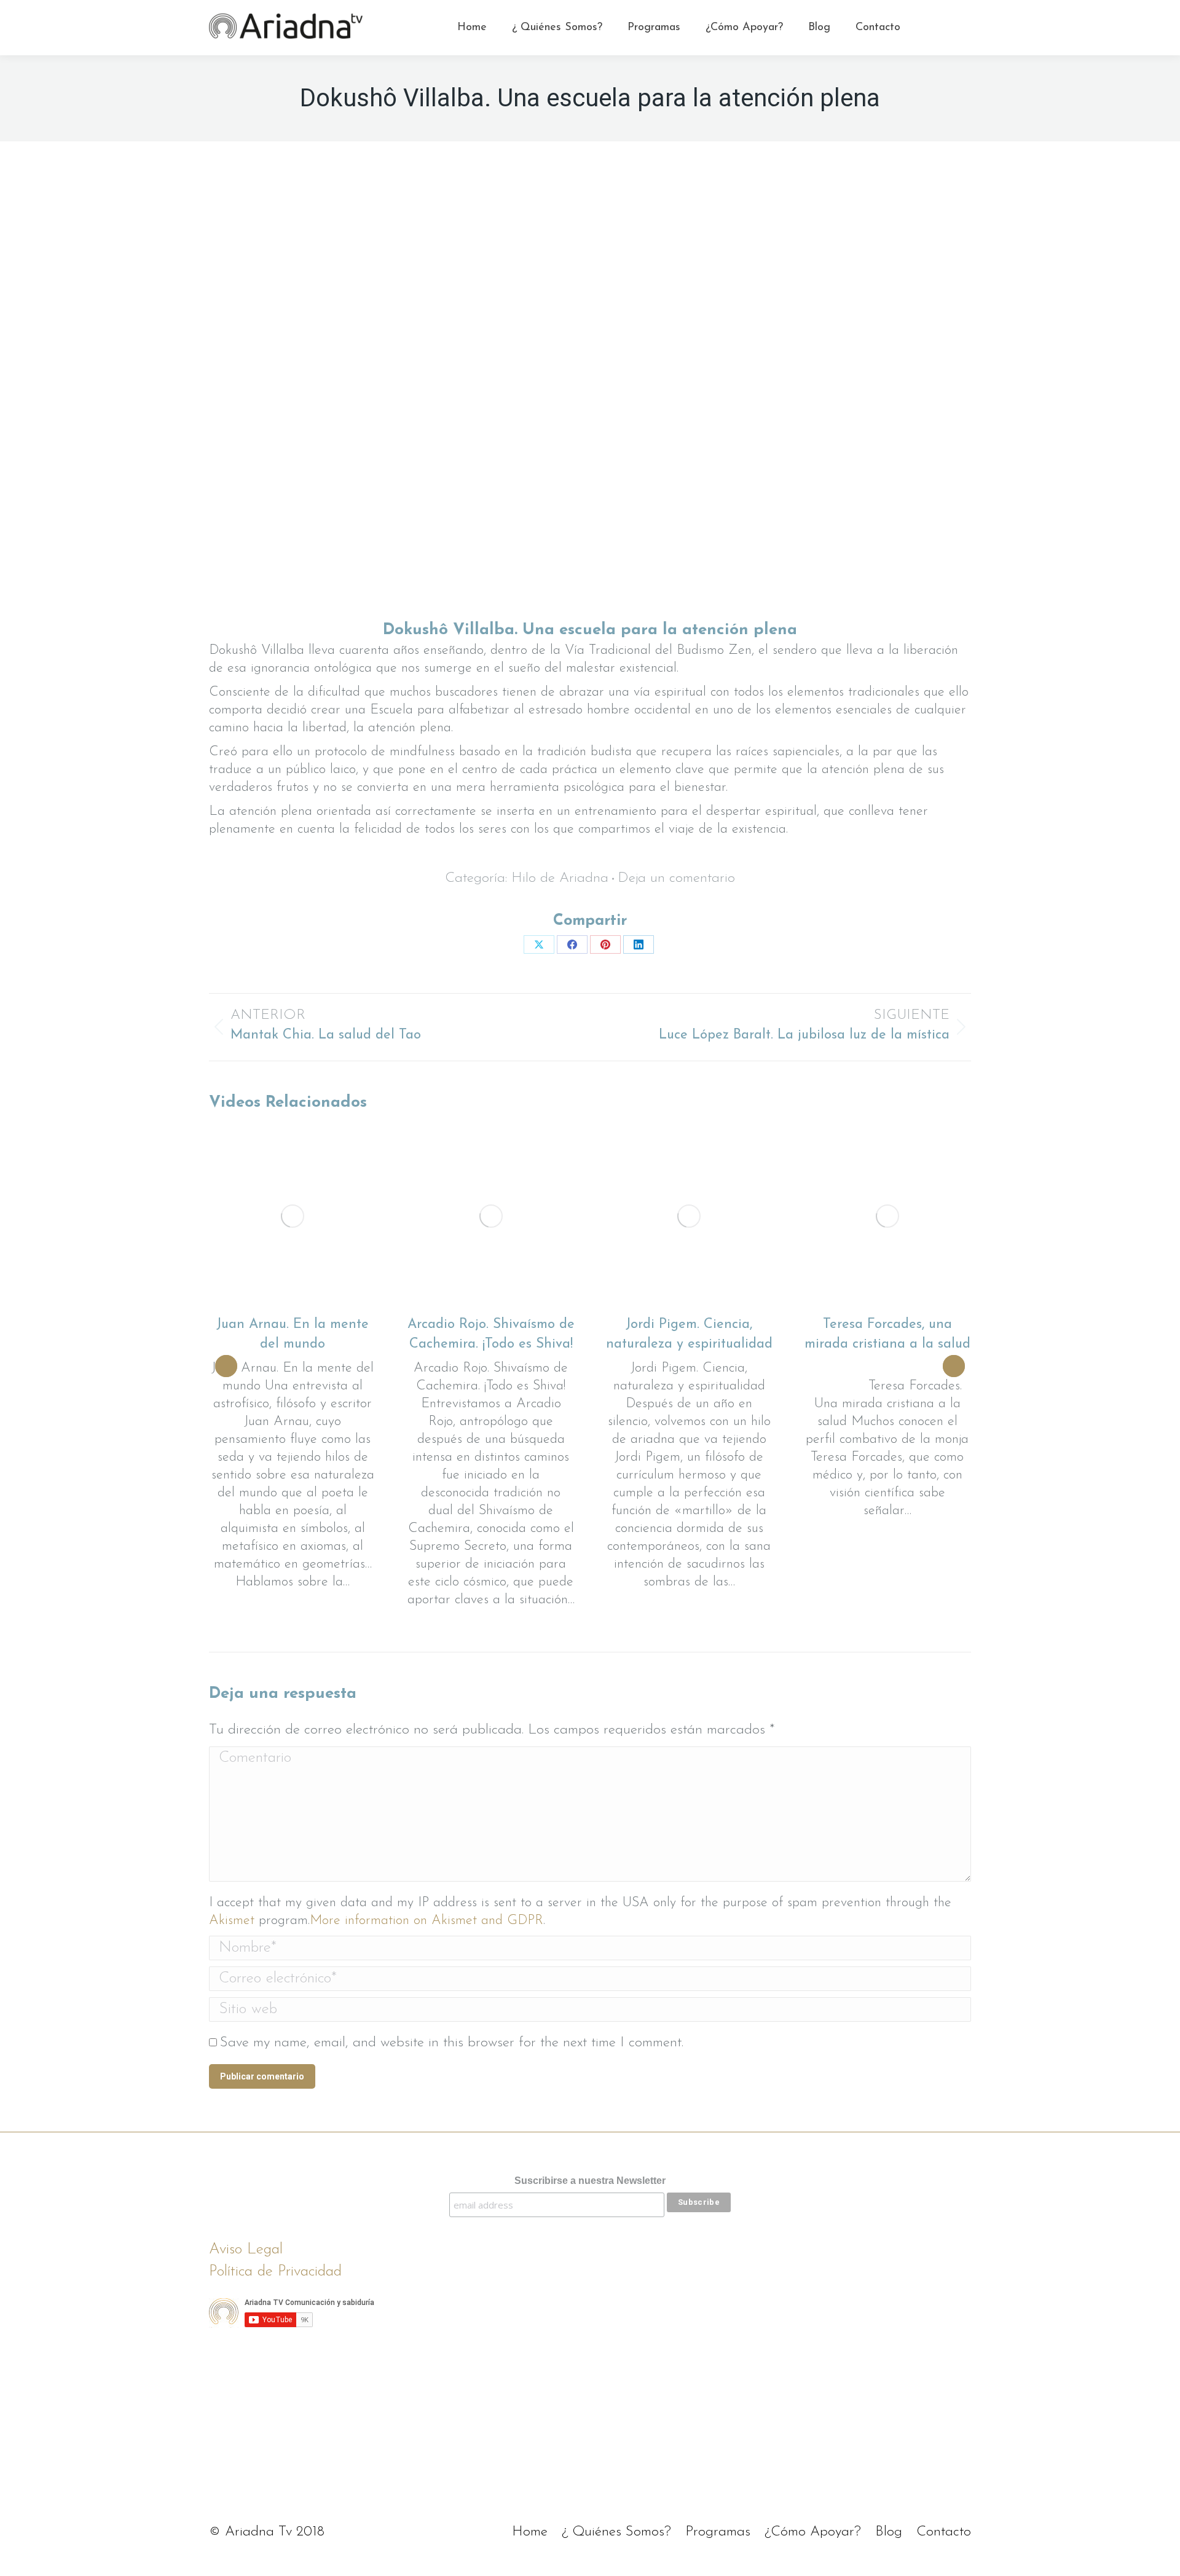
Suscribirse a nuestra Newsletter (590, 2181)
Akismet (232, 1921)
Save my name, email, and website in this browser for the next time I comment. (452, 2043)
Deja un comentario (676, 879)
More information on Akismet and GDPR (427, 1921)
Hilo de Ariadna (560, 878)
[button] (226, 1366)
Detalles (293, 1216)
